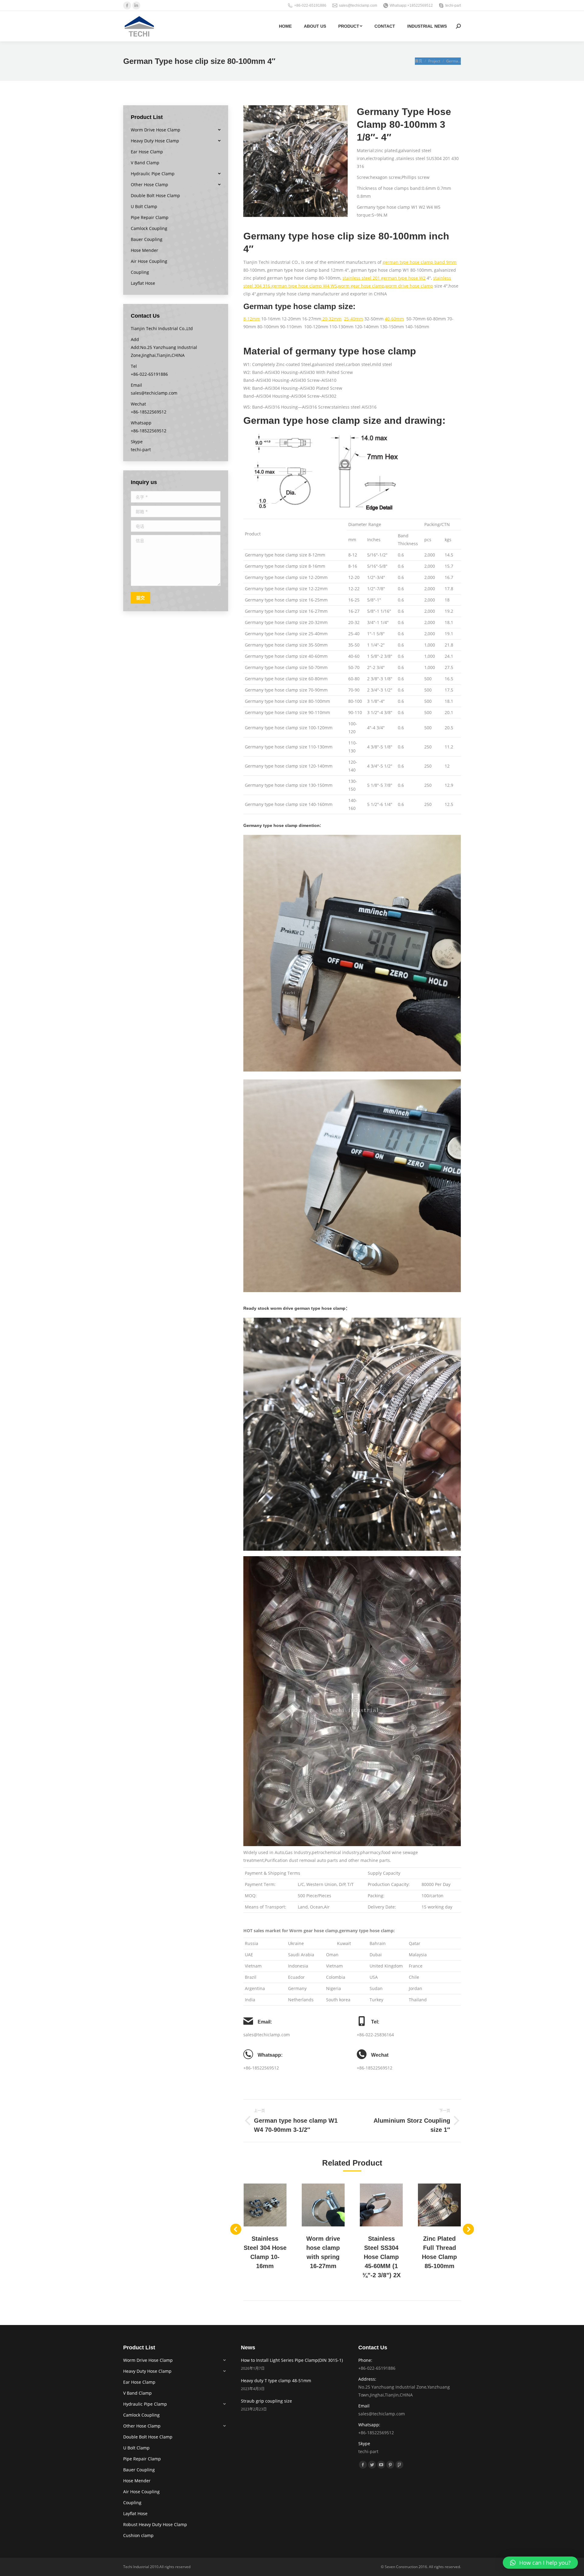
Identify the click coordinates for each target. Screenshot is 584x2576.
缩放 (257, 2205)
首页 (419, 61)
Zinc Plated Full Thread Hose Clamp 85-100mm (439, 2252)
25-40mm (354, 319)
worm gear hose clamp (361, 286)
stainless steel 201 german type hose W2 (384, 278)
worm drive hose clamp (409, 286)
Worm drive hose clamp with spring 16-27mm (323, 2252)
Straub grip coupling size (266, 2401)
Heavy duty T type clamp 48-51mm (276, 2381)
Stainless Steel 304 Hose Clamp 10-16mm (265, 2252)
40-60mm (394, 319)
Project (434, 61)
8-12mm (252, 319)
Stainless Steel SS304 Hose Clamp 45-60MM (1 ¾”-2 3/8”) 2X (381, 2257)
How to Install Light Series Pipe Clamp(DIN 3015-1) (292, 2360)
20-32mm (331, 319)
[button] (540, 2563)
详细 (273, 2205)
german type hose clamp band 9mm (420, 262)
